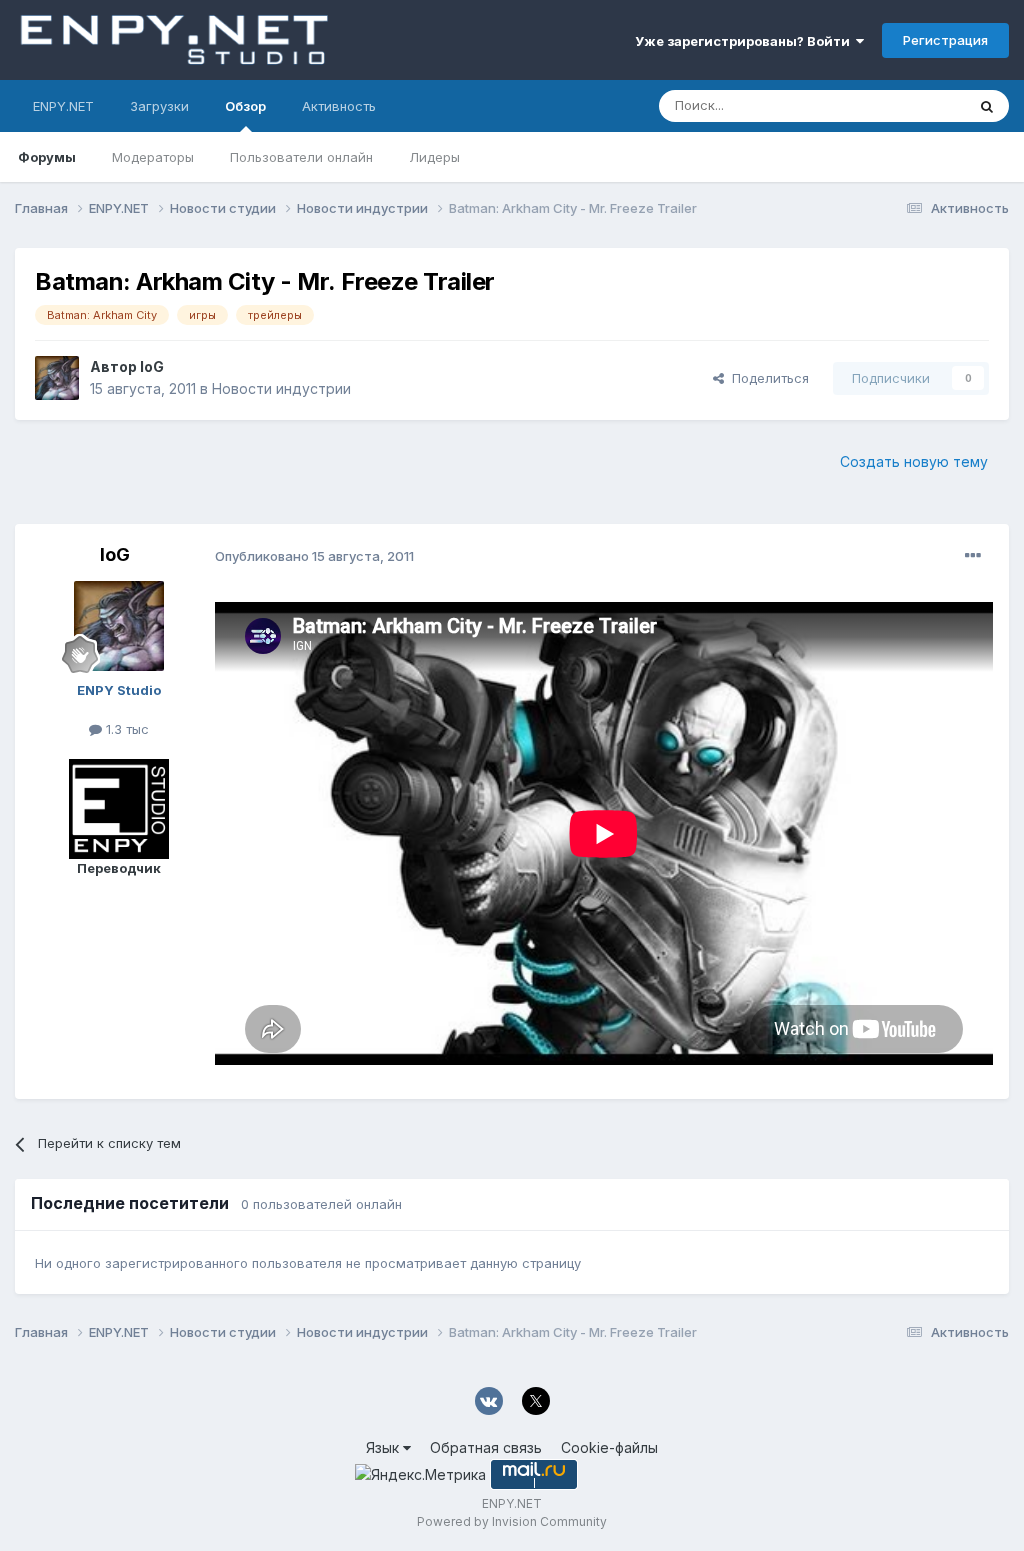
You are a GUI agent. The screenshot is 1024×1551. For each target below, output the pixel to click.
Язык (384, 1447)
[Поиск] (987, 106)
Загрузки (159, 106)
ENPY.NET (63, 106)
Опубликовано (314, 556)
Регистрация (945, 40)
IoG (152, 366)
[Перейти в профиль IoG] (57, 378)
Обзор (245, 106)
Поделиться (766, 378)
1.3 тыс (125, 729)
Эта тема (911, 105)
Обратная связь (486, 1447)
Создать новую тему (914, 461)
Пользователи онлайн (301, 157)
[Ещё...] (973, 556)
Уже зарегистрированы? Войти (745, 41)
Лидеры (434, 157)
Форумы (47, 157)
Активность (339, 106)
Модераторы (153, 157)
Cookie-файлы (609, 1447)
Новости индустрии (281, 388)
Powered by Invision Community (512, 1521)
